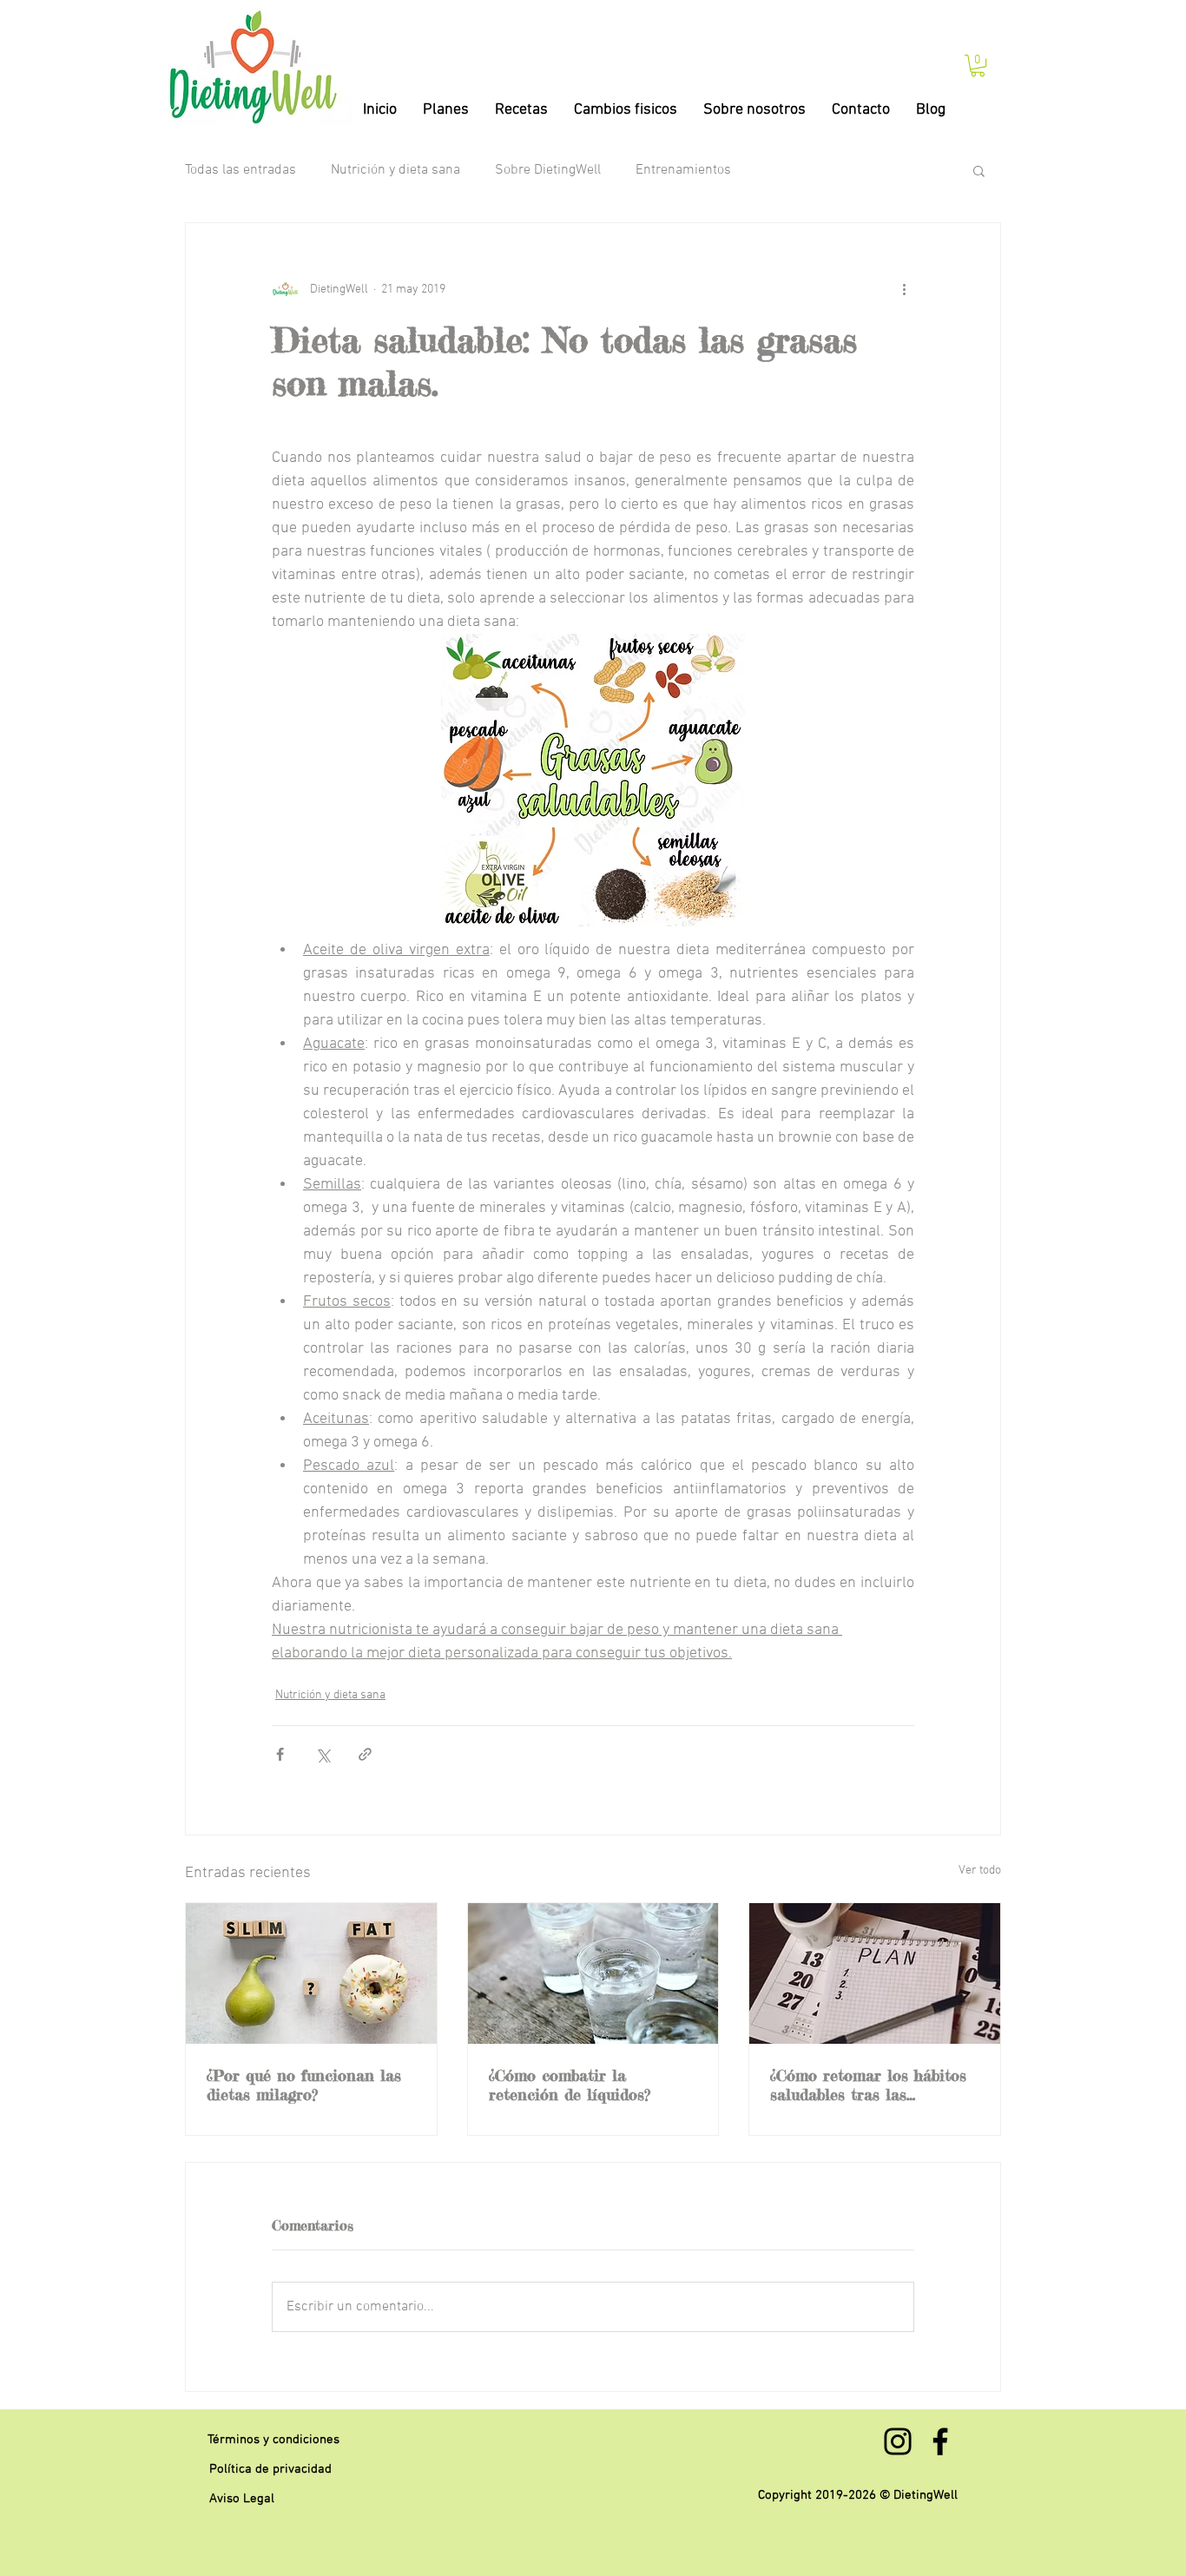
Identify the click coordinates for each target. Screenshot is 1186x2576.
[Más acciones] (904, 289)
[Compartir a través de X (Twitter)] (323, 1754)
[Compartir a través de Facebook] (280, 1754)
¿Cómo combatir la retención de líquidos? (570, 2085)
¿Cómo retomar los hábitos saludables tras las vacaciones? (868, 2085)
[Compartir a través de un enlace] (365, 1754)
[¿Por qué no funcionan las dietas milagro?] (311, 1973)
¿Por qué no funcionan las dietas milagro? (304, 2085)
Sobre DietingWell (548, 170)
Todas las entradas (240, 170)
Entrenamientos (683, 170)
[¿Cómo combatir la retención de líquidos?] (593, 1973)
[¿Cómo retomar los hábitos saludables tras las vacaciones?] (875, 1973)
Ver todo (980, 1871)
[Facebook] (940, 2441)
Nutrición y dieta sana (395, 170)
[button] (978, 66)
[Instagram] (898, 2441)
